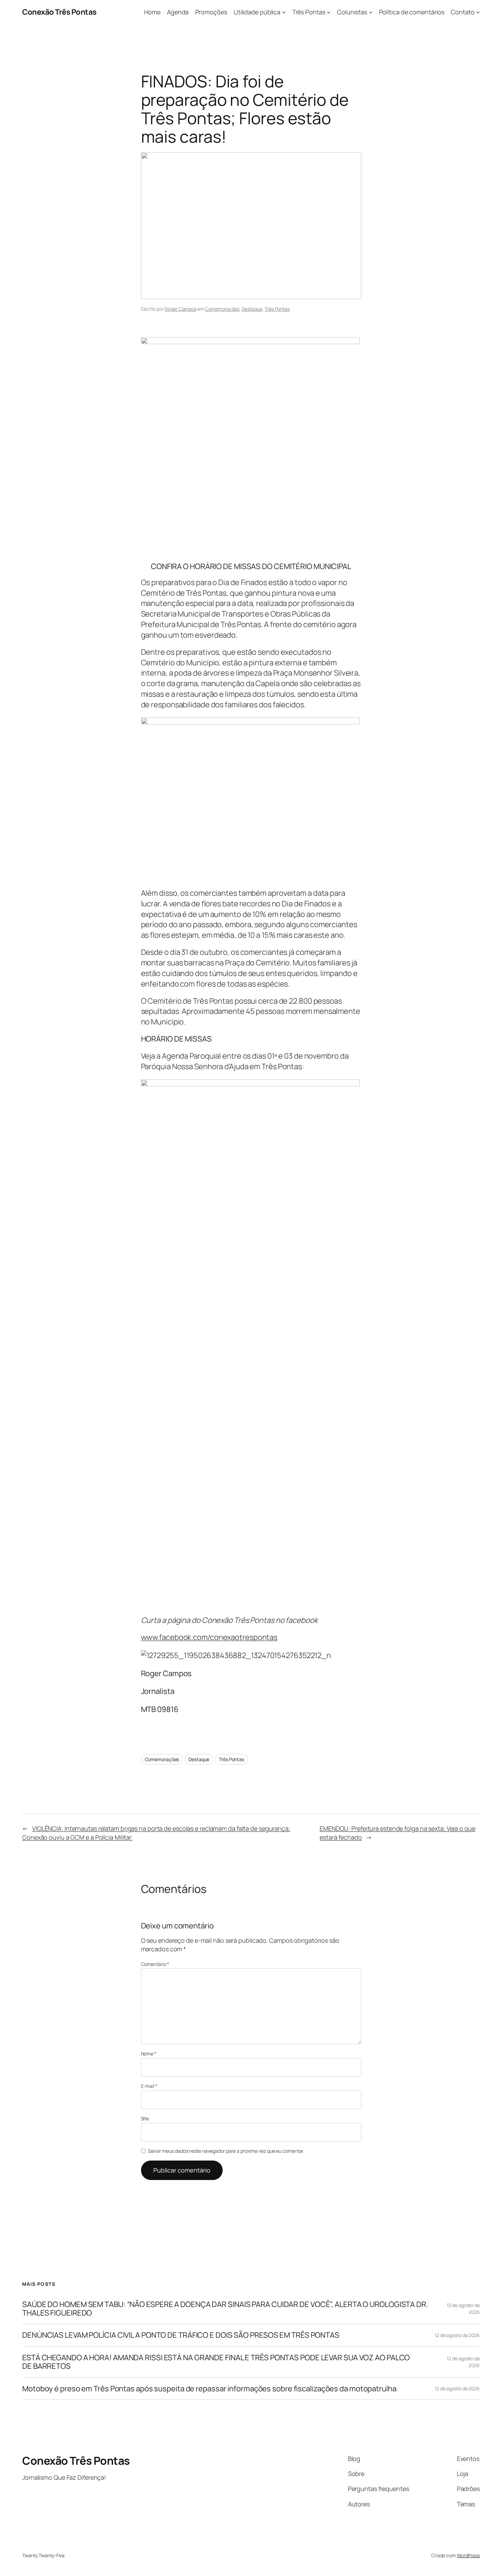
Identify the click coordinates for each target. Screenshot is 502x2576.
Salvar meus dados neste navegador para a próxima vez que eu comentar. (226, 2151)
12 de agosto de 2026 (457, 2335)
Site (145, 2118)
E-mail (149, 2086)
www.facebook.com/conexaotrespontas (209, 1637)
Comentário (155, 1964)
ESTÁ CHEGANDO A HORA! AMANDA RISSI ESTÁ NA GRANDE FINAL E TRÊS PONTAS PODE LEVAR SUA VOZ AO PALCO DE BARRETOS (216, 2362)
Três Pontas (277, 309)
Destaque (252, 309)
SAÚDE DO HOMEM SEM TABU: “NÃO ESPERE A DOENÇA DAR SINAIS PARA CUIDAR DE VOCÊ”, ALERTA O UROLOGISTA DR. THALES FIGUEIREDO (225, 2309)
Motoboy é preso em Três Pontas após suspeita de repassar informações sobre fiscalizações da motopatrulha (209, 2389)
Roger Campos (180, 309)
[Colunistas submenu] (371, 12)
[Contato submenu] (478, 12)
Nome (149, 2054)
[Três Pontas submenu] (329, 12)
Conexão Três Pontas (59, 12)
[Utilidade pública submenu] (284, 12)
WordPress (468, 2555)
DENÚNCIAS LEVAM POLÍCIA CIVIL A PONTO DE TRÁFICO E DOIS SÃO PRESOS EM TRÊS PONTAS (181, 2335)
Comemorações (222, 309)
